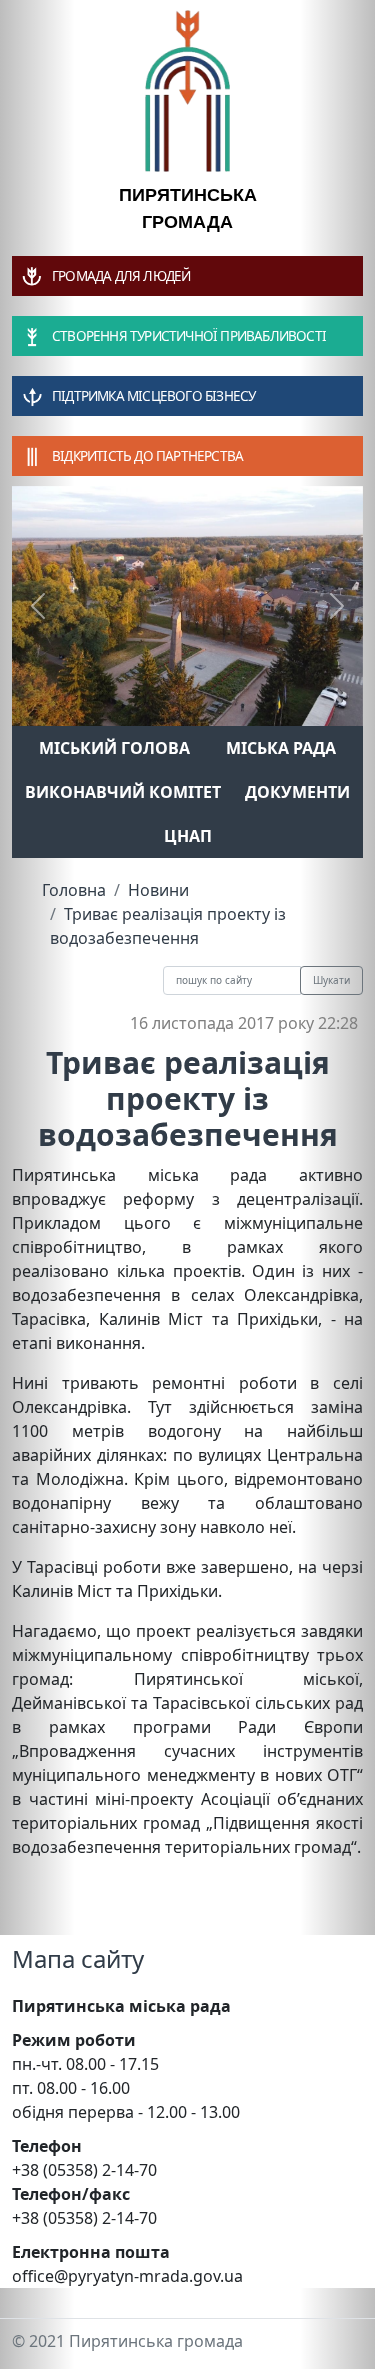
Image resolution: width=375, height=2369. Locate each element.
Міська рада (281, 748)
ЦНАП (188, 836)
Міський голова (114, 748)
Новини (158, 890)
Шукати (331, 980)
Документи (297, 792)
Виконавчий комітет (123, 792)
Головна (74, 890)
